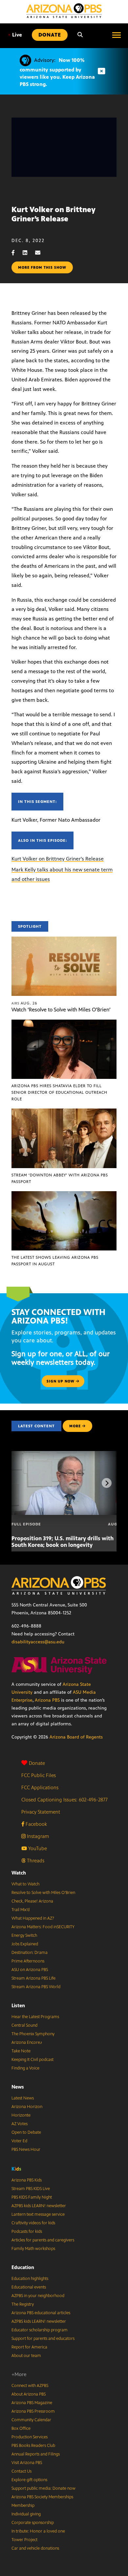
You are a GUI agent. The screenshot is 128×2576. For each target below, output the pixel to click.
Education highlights (30, 2279)
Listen (18, 2005)
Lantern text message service (38, 2214)
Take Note (21, 2051)
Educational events (29, 2287)
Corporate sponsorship (33, 2523)
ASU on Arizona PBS (30, 1970)
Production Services (30, 2437)
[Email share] (41, 253)
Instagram (37, 1836)
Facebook (36, 1824)
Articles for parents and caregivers (43, 2240)
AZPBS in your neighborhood (38, 2296)
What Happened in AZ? (33, 1918)
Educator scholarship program (40, 2330)
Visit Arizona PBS (27, 2463)
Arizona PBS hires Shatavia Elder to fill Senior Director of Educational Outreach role (59, 1092)
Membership (23, 2506)
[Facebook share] (16, 253)
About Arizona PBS (29, 2394)
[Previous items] (21, 1483)
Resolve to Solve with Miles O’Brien (43, 1893)
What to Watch (25, 1884)
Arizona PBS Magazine (32, 2403)
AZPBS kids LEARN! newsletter (39, 2206)
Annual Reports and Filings (36, 2454)
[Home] (64, 11)
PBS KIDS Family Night (32, 2197)
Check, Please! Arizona (32, 1901)
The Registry (23, 2304)
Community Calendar (31, 2420)
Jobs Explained (25, 1944)
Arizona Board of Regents (76, 1737)
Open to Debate (26, 2132)
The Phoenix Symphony (33, 2034)
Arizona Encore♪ (27, 2042)
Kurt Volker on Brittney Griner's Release (58, 859)
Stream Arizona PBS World (36, 1987)
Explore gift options (29, 2480)
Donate (37, 1763)
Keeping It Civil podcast (32, 2060)
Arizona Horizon (27, 2107)
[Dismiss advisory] (101, 71)
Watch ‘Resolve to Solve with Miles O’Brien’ (61, 1010)
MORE (75, 1426)
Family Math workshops (33, 2249)
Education (23, 2267)
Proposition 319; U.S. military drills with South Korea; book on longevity (63, 1542)
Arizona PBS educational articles (41, 2313)
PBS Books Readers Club (33, 2446)
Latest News (23, 2098)
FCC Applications (40, 1787)
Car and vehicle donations (35, 2548)
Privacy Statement (41, 1812)
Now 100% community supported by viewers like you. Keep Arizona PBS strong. (57, 72)
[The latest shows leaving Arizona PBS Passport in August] (64, 1195)
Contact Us (21, 2471)
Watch (19, 1873)
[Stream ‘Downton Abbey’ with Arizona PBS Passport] (64, 1112)
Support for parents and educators (43, 2339)
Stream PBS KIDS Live (31, 2189)
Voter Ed (19, 2141)
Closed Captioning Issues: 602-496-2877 (64, 1800)
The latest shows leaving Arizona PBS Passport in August (55, 1261)
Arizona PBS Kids (27, 2180)
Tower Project (24, 2540)
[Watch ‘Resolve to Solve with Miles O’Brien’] (64, 940)
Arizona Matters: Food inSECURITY (43, 1927)
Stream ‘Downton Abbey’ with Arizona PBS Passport (60, 1178)
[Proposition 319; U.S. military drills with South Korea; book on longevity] (68, 1454)
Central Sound (24, 2025)
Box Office (21, 2428)
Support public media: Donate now (43, 2488)
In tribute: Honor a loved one (38, 2531)
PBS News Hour (26, 2150)
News (18, 2087)
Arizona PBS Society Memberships (42, 2497)
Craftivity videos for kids (33, 2223)
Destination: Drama (30, 1953)
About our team (26, 2356)
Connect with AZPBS (30, 2386)
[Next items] (107, 1483)
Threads (35, 1861)
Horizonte (21, 2115)
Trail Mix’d (21, 1910)
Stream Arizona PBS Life (33, 1978)
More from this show (42, 267)
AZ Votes (20, 2124)
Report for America (29, 2347)
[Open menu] (117, 35)
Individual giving (26, 2514)
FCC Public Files (39, 1775)
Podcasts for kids (27, 2232)
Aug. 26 (24, 1003)
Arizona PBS (47, 1700)
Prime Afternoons (28, 1961)
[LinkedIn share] (28, 253)
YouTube (37, 1848)
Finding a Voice (25, 2068)
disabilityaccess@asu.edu (38, 1642)
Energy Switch (24, 1935)
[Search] (80, 35)
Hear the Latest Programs (35, 2017)
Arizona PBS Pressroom (33, 2411)
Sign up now (61, 1381)
